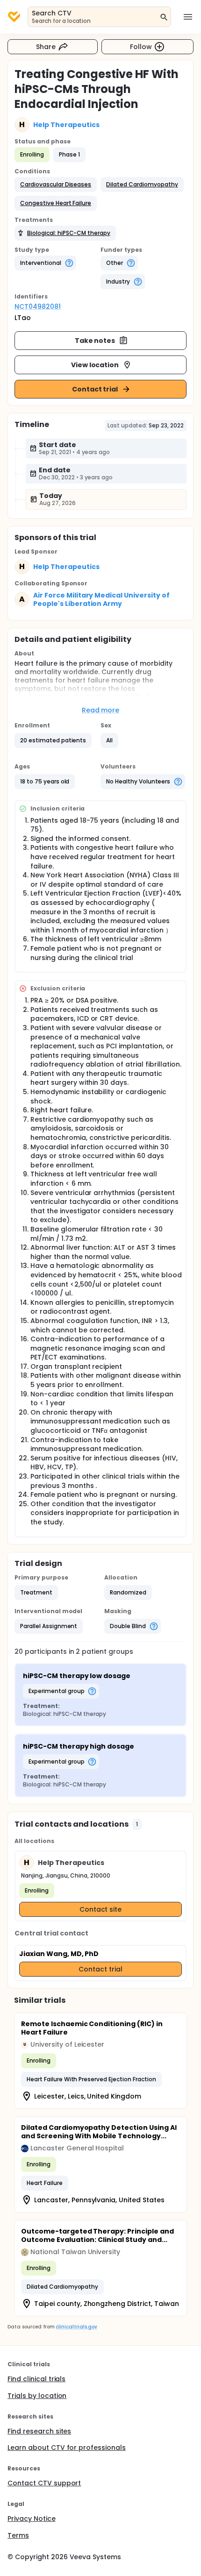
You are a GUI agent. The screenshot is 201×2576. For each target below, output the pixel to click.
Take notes (95, 341)
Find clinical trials (36, 2379)
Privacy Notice (32, 2519)
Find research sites (39, 2431)
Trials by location (37, 2396)
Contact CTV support (44, 2483)
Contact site (101, 1909)
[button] (56, 185)
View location (95, 365)
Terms (18, 2535)
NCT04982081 (38, 306)
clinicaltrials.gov (76, 2327)
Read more (101, 710)
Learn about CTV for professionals (67, 2448)
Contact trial (95, 389)
